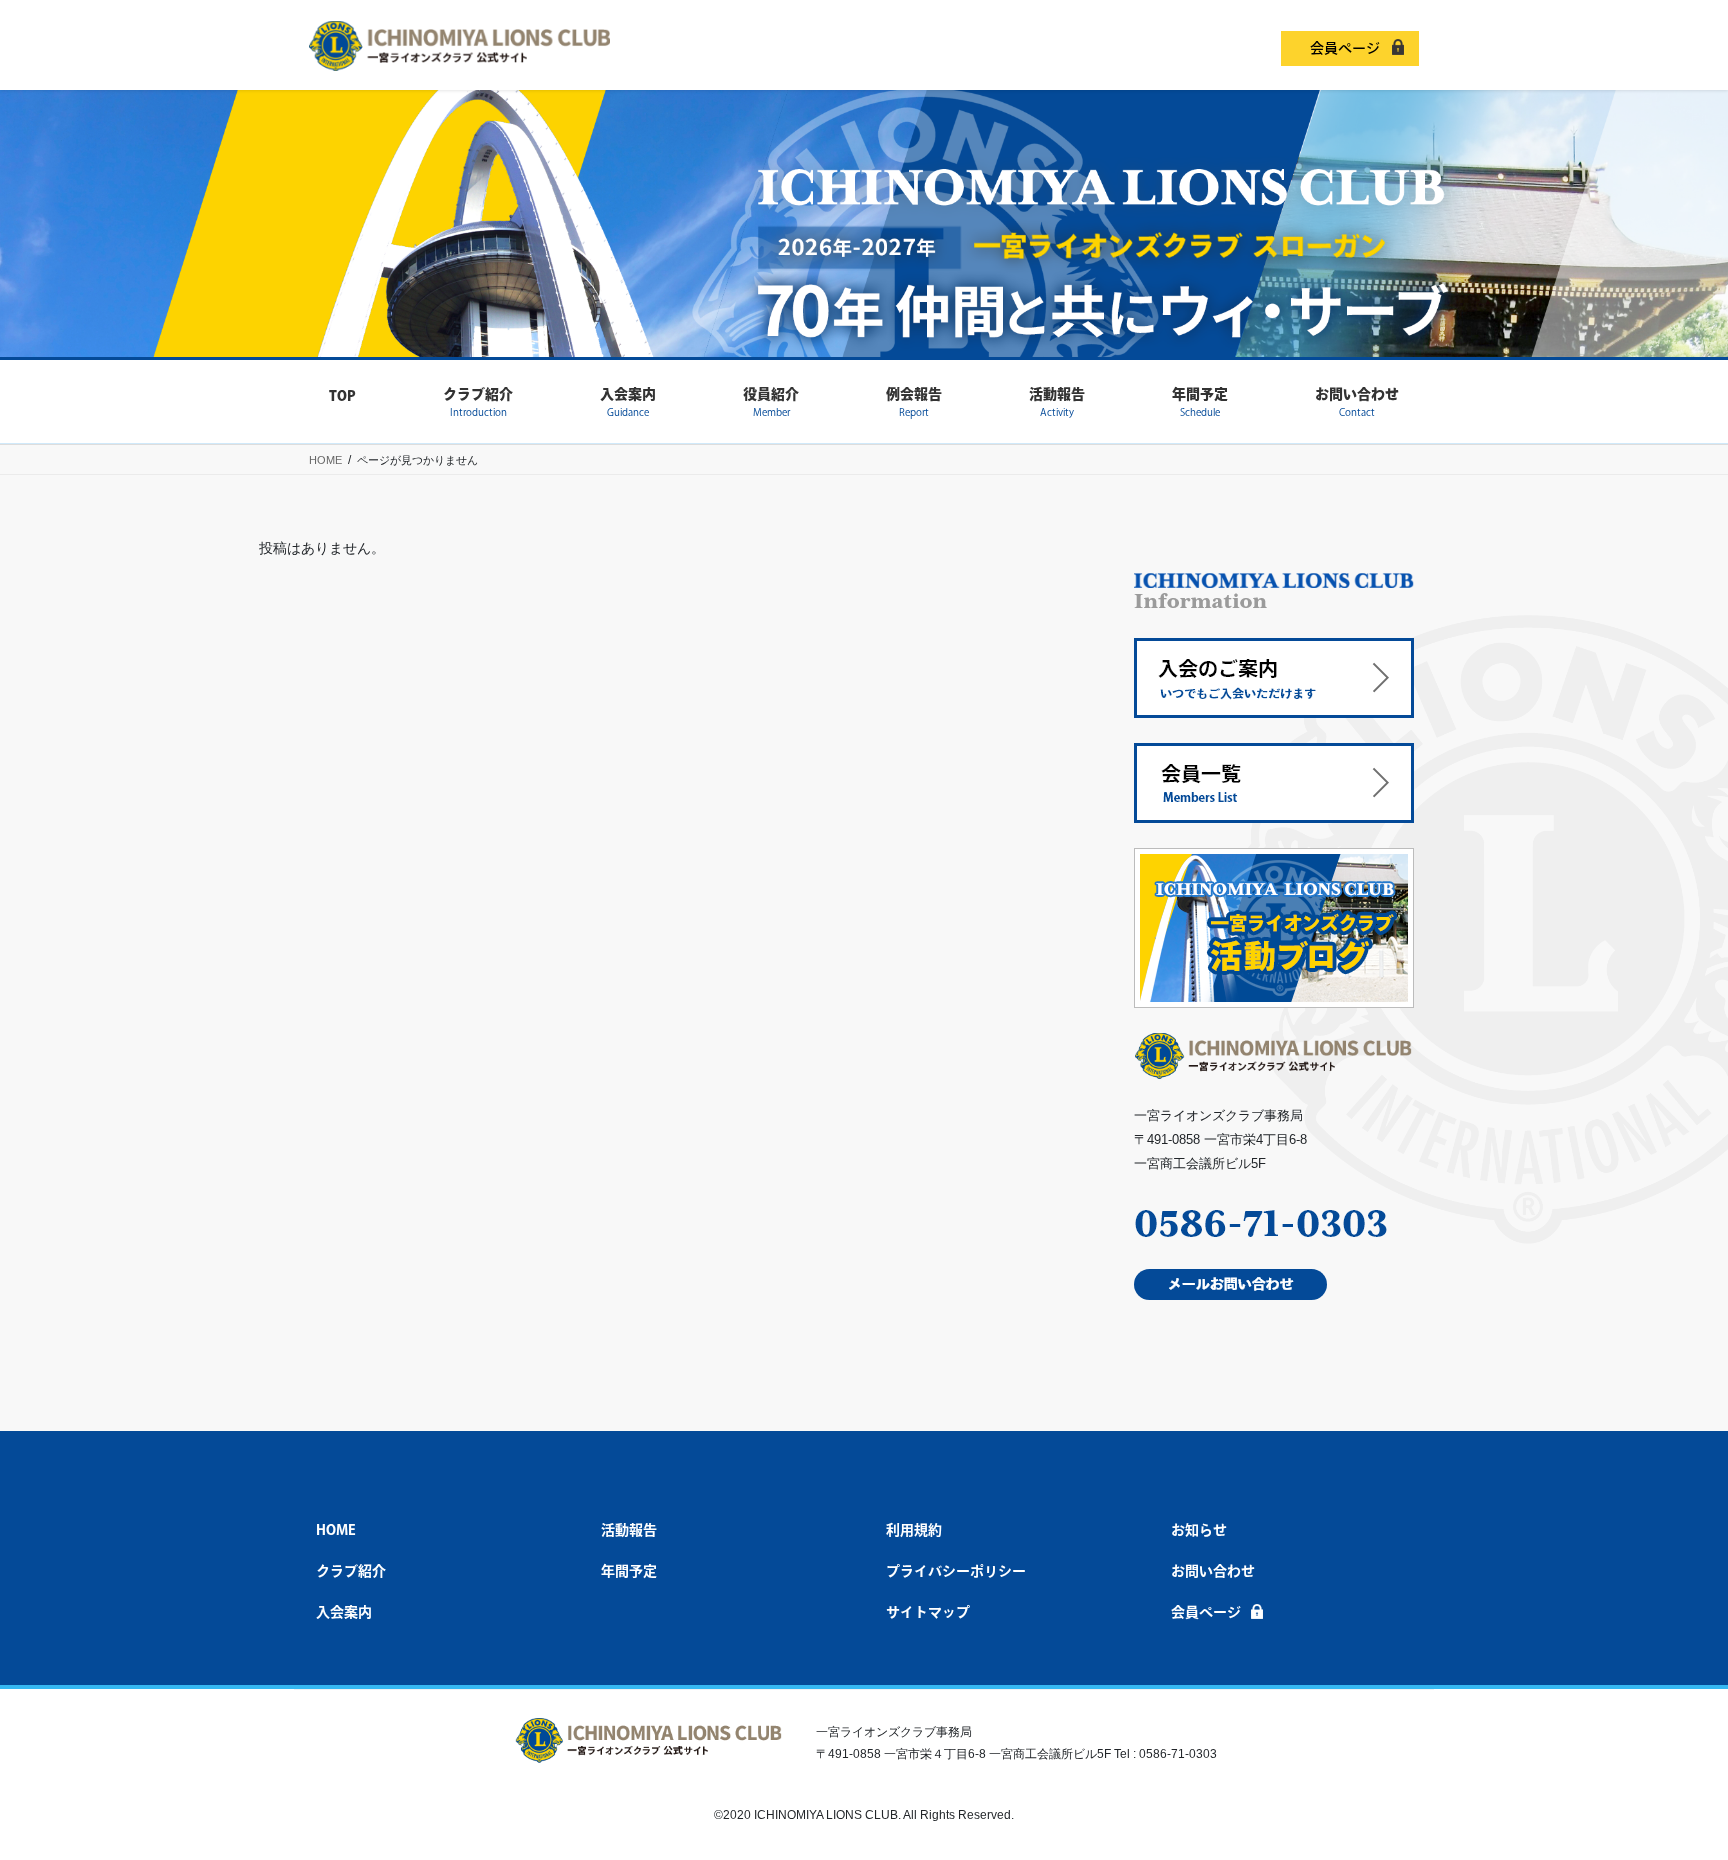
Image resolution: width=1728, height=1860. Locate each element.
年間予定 (629, 1571)
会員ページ (1345, 48)
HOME (336, 1530)
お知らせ (1199, 1530)
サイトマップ (928, 1612)
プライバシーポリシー (956, 1571)
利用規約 (914, 1530)
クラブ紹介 (351, 1571)
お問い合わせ (1213, 1571)
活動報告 (629, 1530)
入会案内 (344, 1612)
